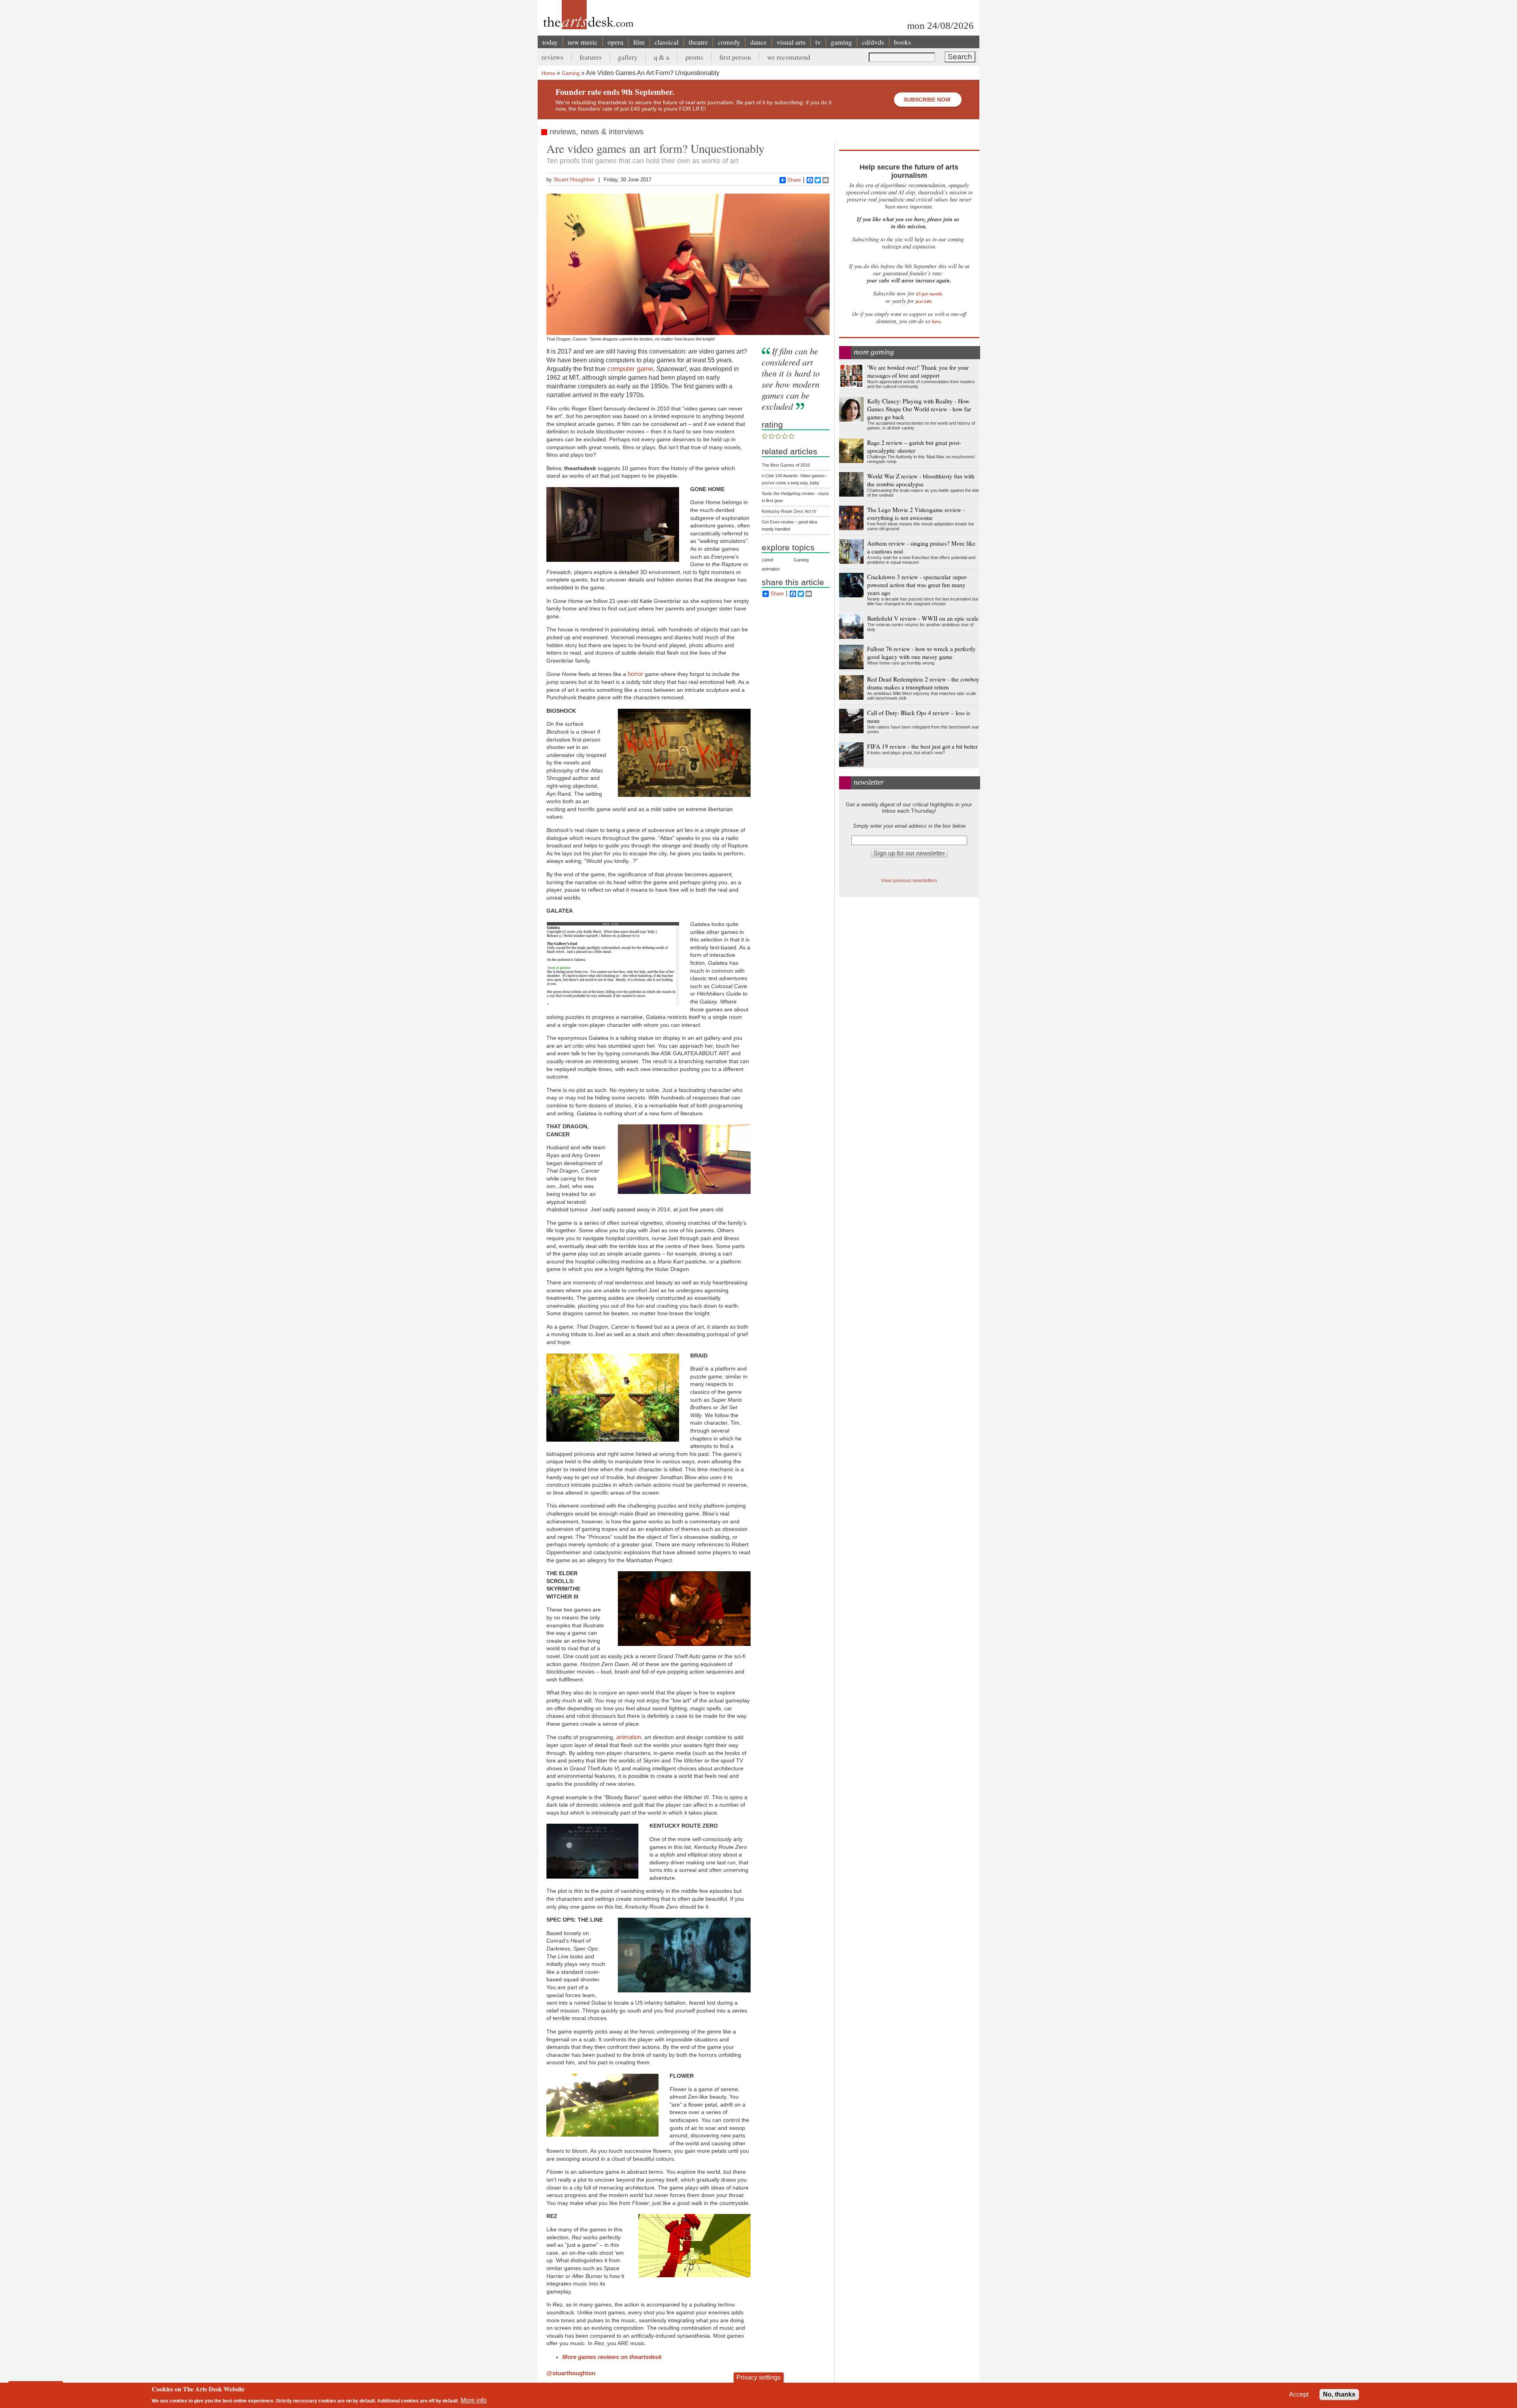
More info (474, 2400)
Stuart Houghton (574, 179)
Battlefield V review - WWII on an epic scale (923, 618)
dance (758, 42)
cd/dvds (873, 42)
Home (548, 73)
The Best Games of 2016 (786, 465)
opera (615, 42)
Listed (767, 560)
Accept (1299, 2394)
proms (694, 57)
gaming (841, 42)
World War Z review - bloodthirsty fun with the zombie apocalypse (921, 480)
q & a (662, 57)
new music (583, 42)
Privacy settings (758, 2377)
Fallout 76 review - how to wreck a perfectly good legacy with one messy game (921, 653)
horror (635, 674)
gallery (628, 57)
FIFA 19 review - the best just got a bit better (922, 746)
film (639, 42)
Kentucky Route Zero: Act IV (789, 511)
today (550, 42)
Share (794, 180)
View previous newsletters (909, 880)
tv (818, 42)
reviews (552, 57)
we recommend (789, 57)
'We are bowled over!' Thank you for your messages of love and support (918, 371)
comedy (729, 42)
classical (667, 42)
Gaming (571, 73)
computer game (630, 369)
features (591, 57)
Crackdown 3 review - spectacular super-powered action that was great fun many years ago (917, 585)
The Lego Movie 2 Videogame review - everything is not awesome (916, 514)
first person (735, 57)
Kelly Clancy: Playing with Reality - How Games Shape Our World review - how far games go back (919, 409)
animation (629, 1737)
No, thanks (1339, 2394)
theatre (698, 42)
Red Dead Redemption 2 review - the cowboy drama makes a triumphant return (923, 683)
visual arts (791, 42)
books (902, 42)
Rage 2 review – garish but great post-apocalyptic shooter (914, 446)
